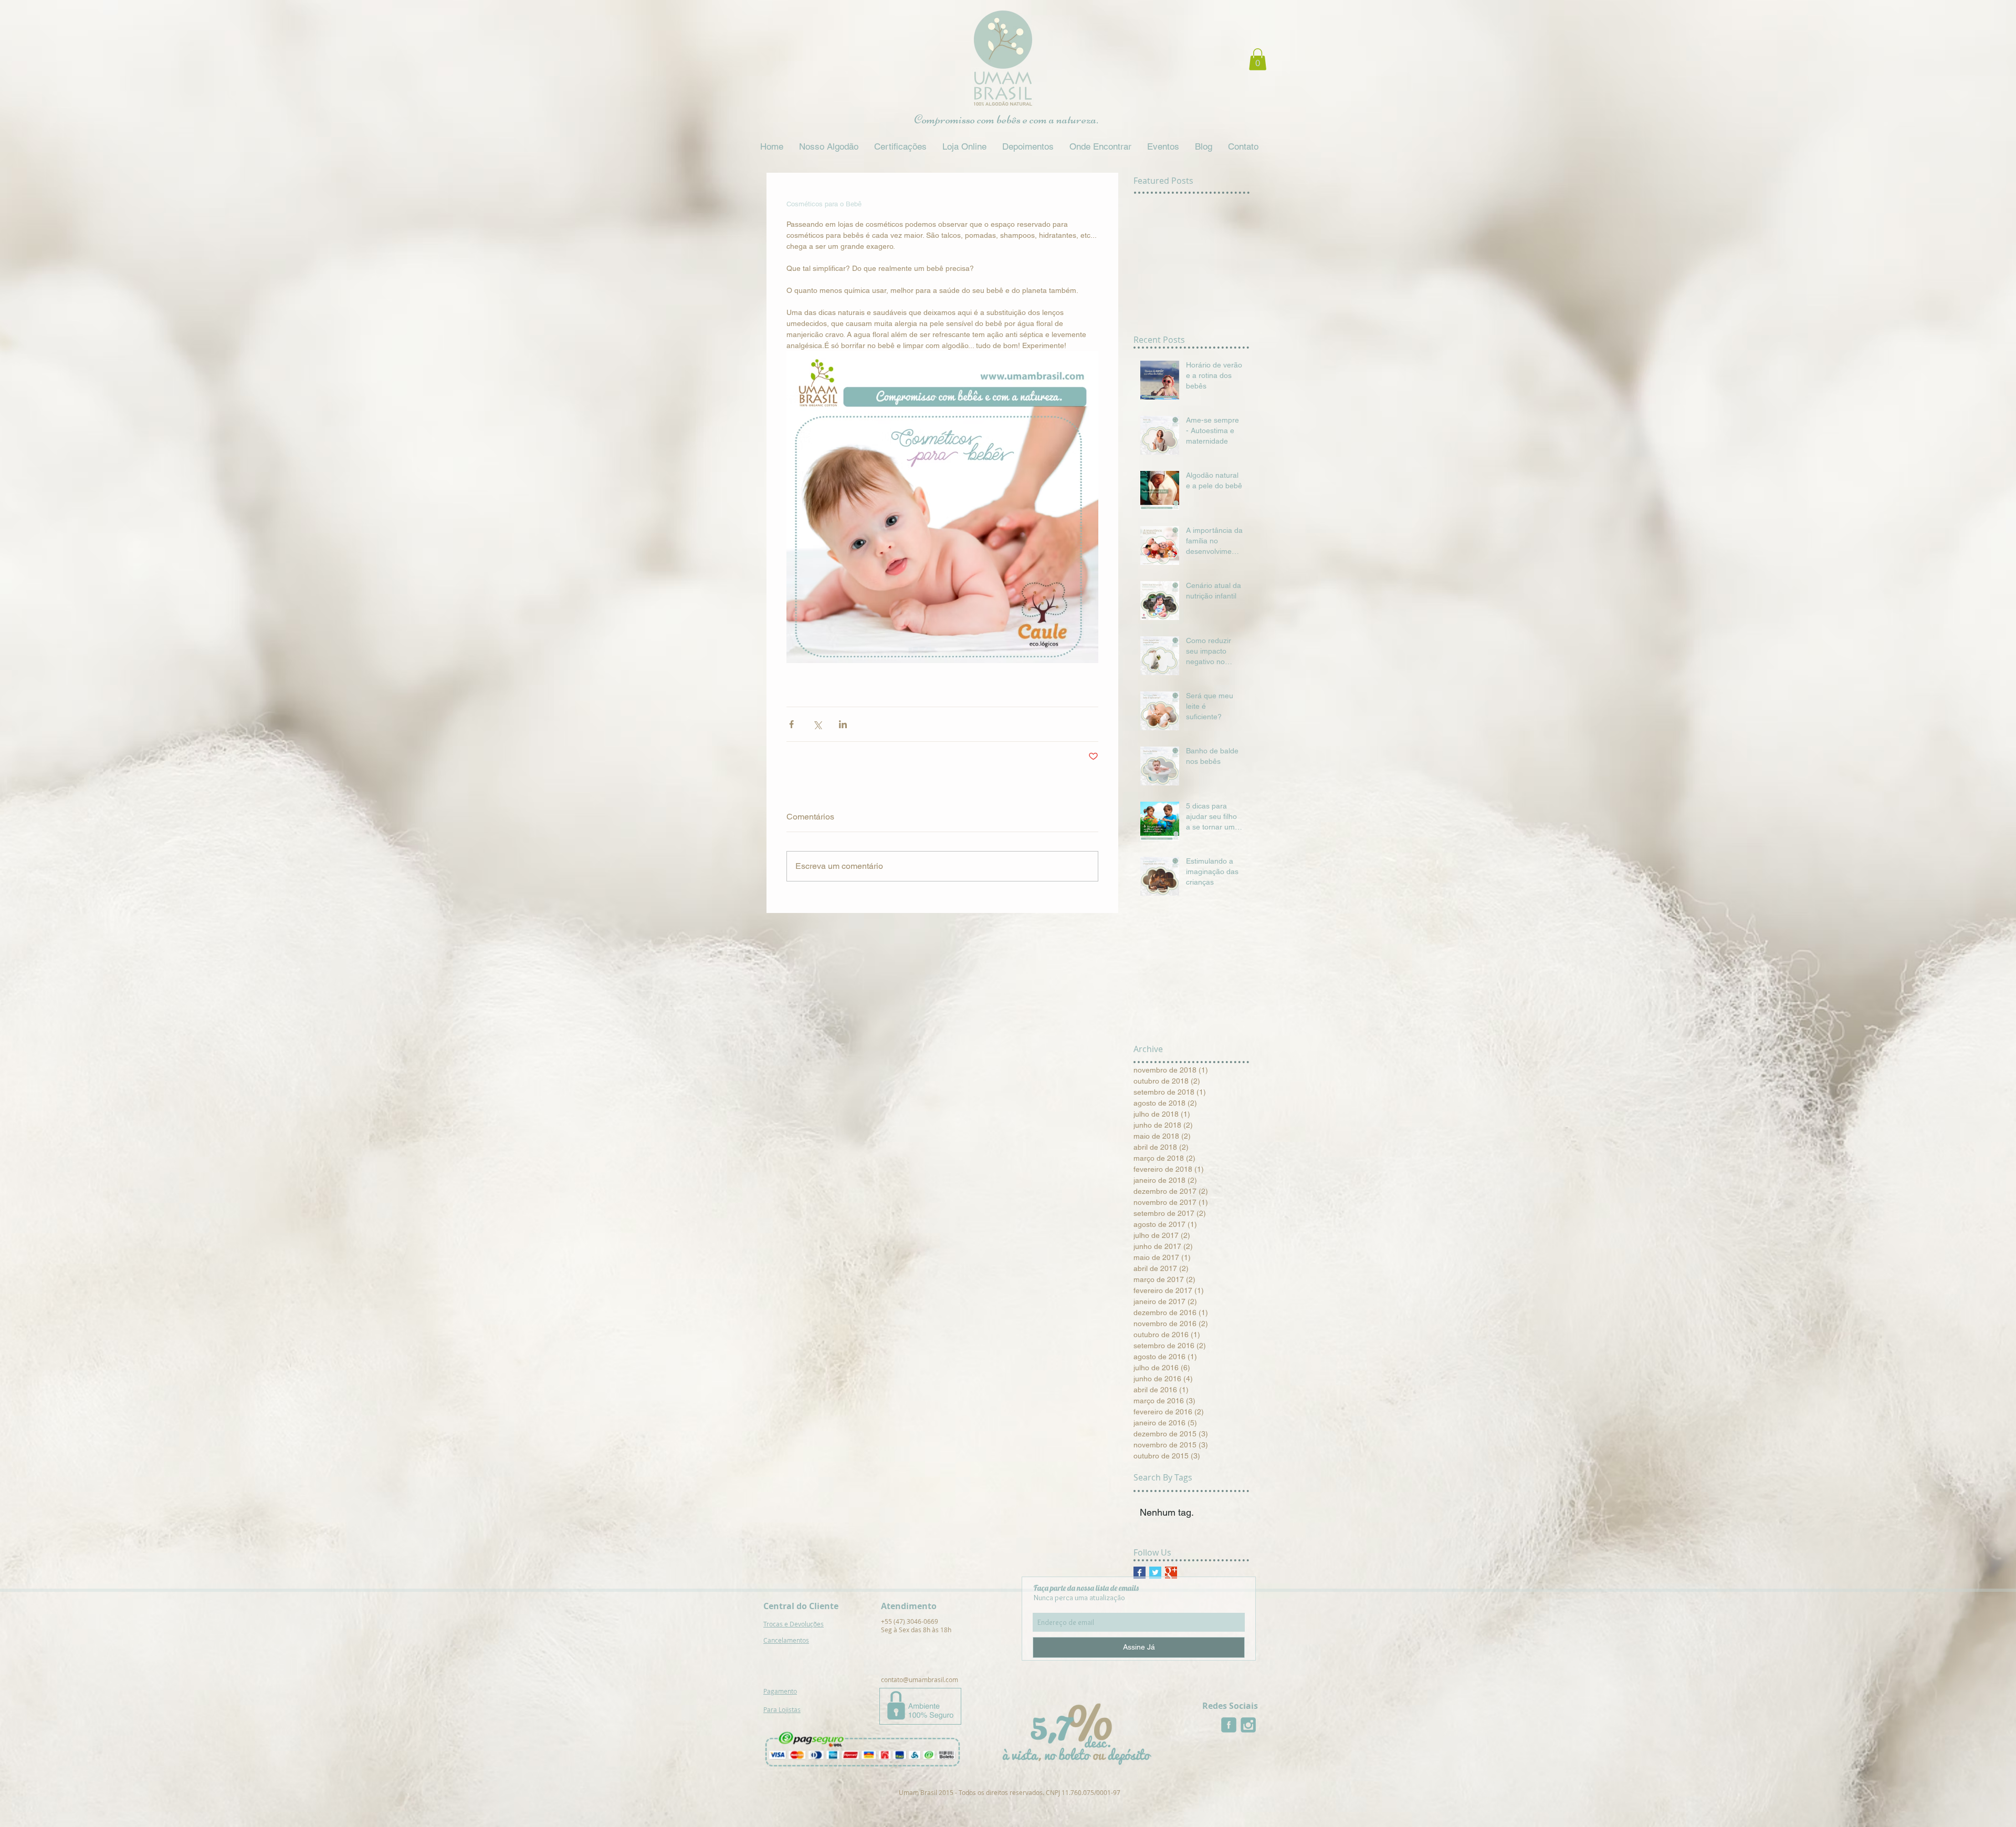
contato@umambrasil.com (920, 1679)
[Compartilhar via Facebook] (791, 724)
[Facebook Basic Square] (1140, 1573)
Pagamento (780, 1691)
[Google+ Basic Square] (1171, 1573)
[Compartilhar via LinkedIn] (843, 724)
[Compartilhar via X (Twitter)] (817, 724)
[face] (1229, 1725)
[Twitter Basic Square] (1155, 1573)
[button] (1258, 59)
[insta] (1248, 1725)
